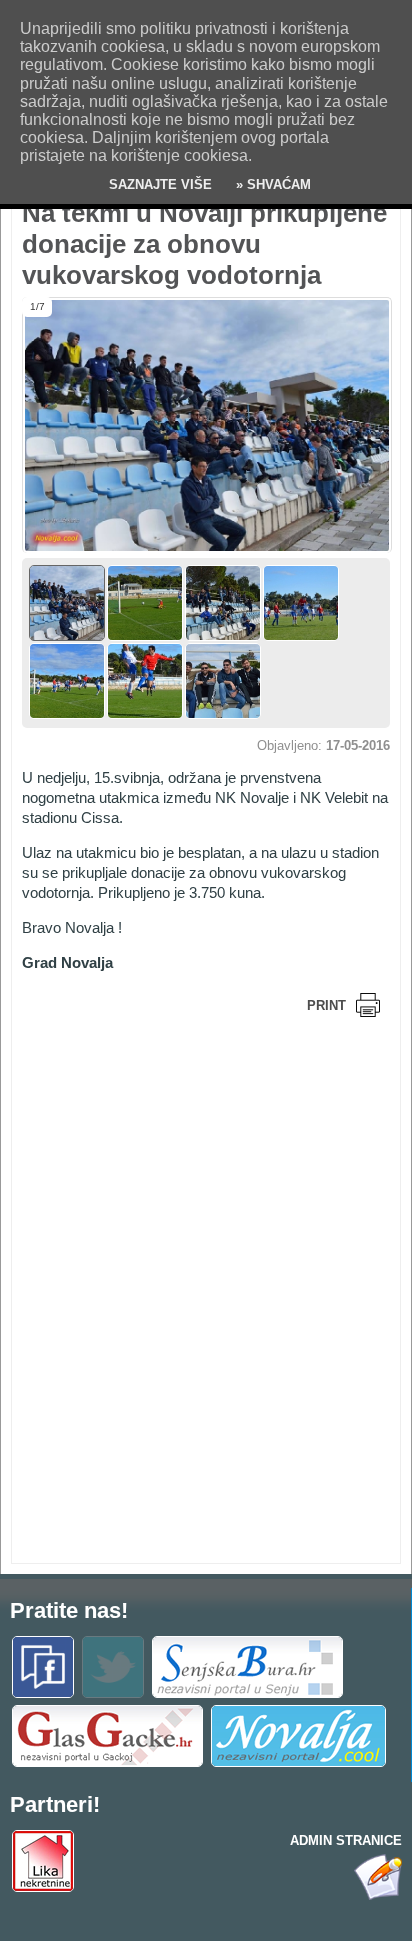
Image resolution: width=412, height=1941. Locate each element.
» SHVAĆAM (271, 184)
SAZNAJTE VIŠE (160, 184)
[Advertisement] (182, 1163)
